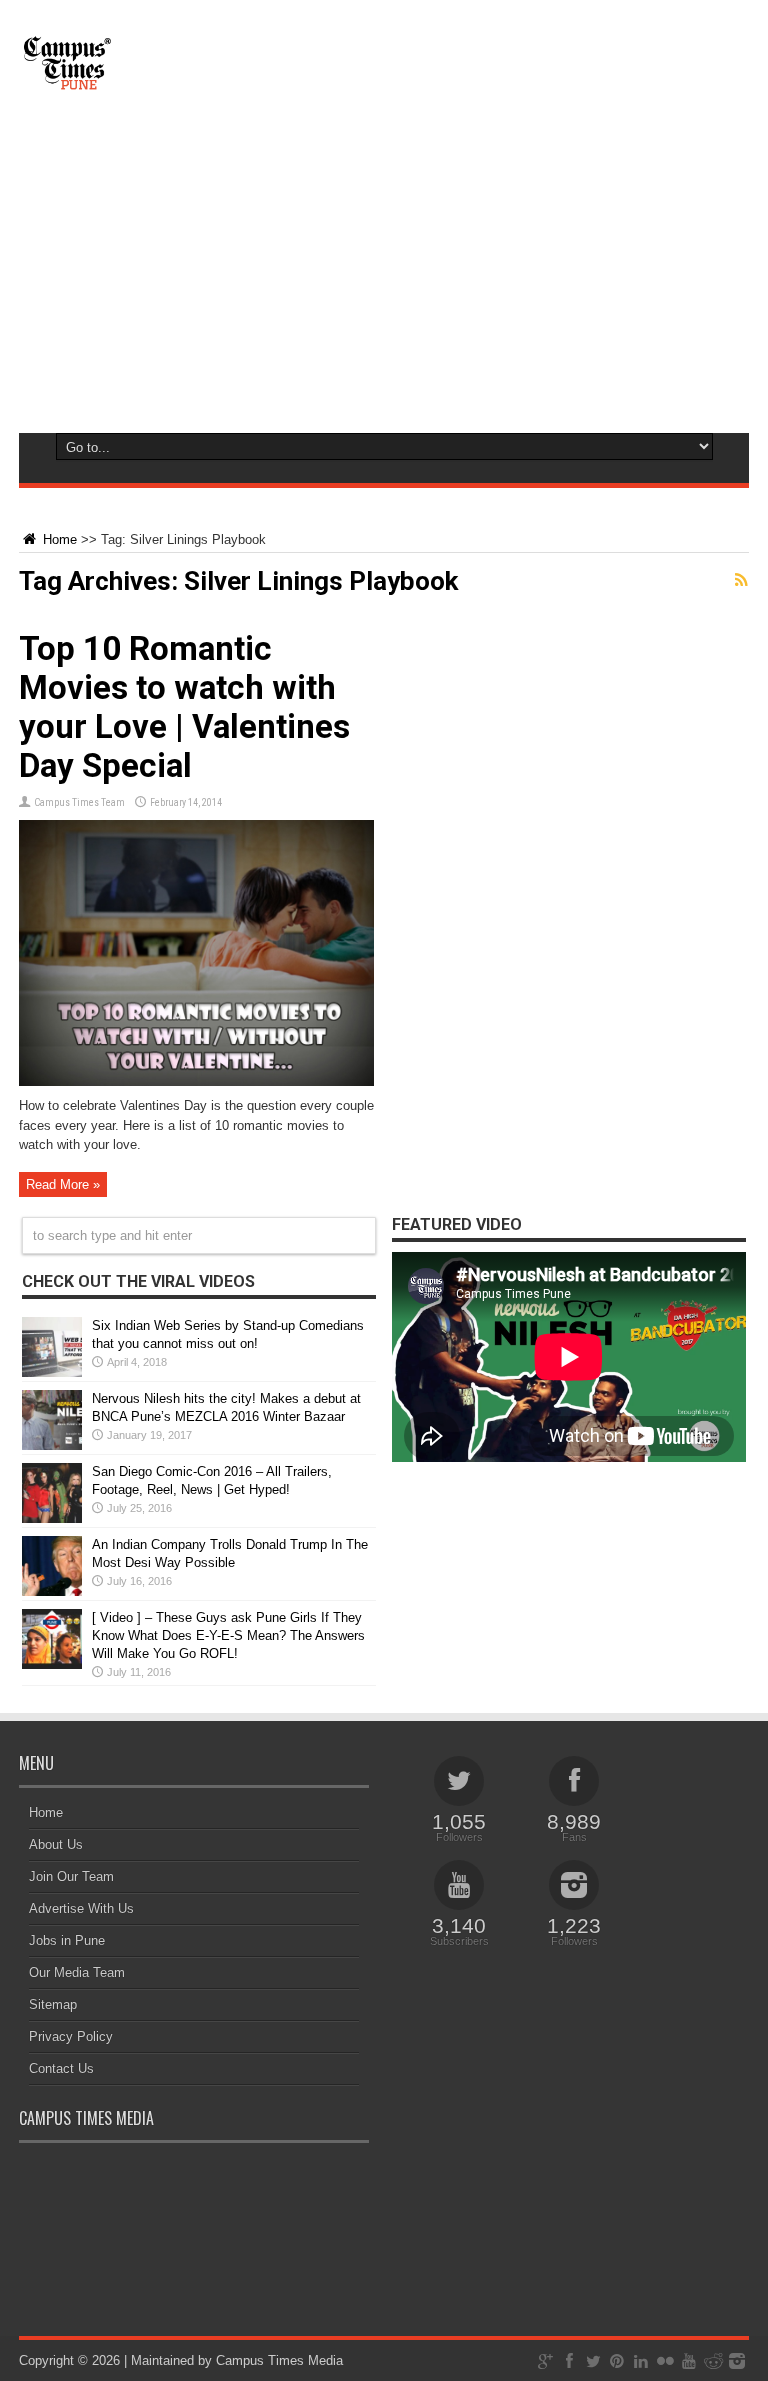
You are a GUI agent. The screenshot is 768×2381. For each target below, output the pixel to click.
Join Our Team (71, 1876)
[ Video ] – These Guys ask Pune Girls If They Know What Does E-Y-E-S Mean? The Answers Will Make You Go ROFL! (228, 1635)
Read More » (63, 1184)
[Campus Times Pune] (67, 80)
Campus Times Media (279, 2360)
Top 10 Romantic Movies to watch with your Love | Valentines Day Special (184, 707)
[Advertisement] (384, 280)
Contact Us (61, 2068)
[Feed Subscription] (741, 580)
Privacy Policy (71, 2036)
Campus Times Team (79, 802)
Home (58, 539)
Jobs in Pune (67, 1940)
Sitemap (53, 2004)
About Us (56, 1844)
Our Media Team (77, 1972)
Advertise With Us (81, 1908)
